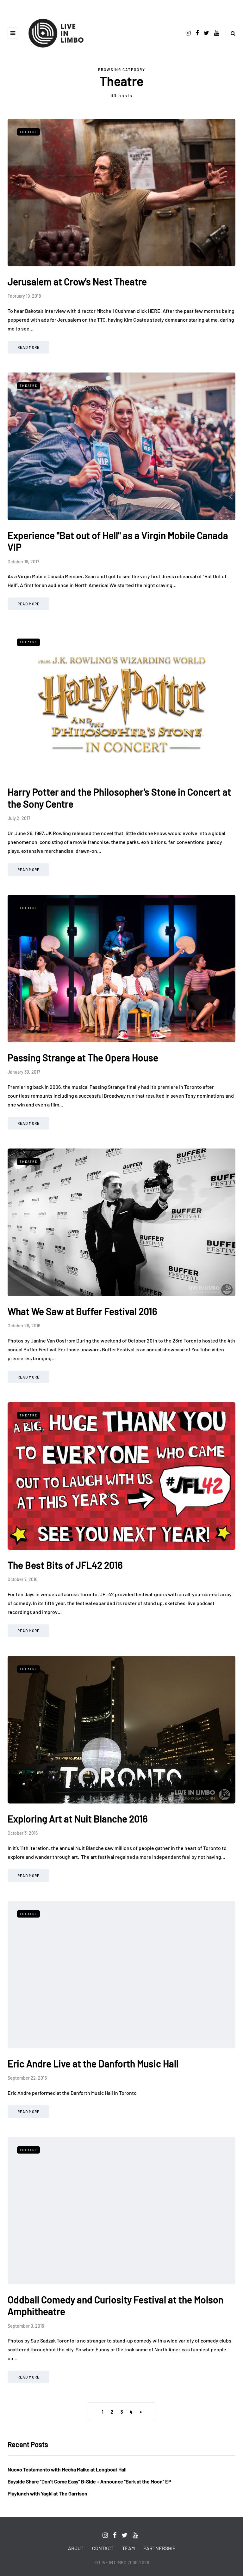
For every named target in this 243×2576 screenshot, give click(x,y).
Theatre (28, 132)
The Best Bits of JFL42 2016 (65, 1565)
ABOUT (76, 2548)
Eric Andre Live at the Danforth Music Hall (93, 2064)
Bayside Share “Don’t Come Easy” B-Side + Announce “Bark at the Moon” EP (89, 2481)
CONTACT (103, 2548)
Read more (28, 347)
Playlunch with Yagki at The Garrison (47, 2493)
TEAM (128, 2548)
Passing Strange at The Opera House (83, 1058)
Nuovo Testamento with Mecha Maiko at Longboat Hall (67, 2469)
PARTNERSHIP (159, 2548)
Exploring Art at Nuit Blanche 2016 (78, 1819)
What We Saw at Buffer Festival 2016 (82, 1311)
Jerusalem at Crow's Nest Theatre (77, 282)
